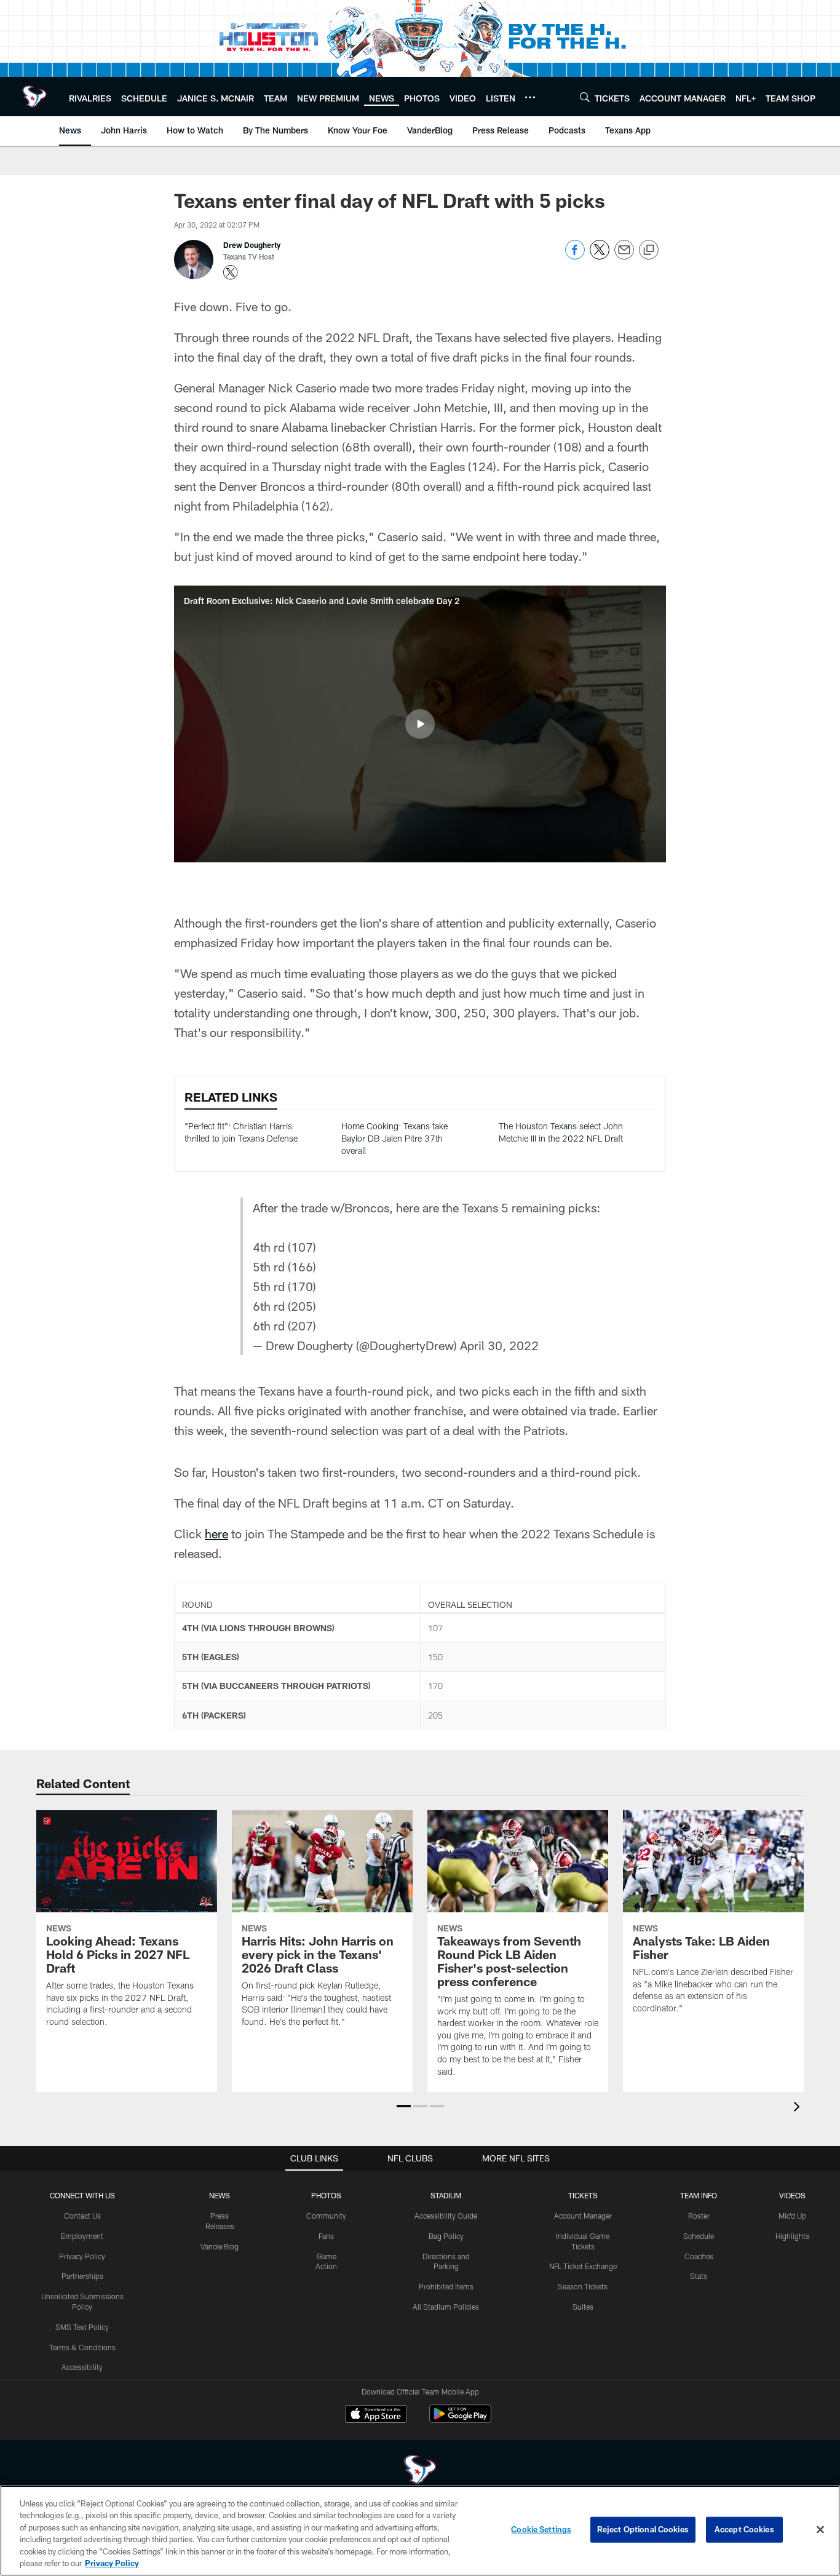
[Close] (820, 2530)
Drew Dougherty (252, 245)
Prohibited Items (446, 2286)
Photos (326, 2195)
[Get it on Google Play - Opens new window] (460, 2420)
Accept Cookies (744, 2529)
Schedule (699, 2236)
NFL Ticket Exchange (583, 2266)
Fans (326, 2236)
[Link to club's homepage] (34, 97)
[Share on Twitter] (600, 256)
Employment (82, 2236)
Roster (699, 2216)
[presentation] (799, 2108)
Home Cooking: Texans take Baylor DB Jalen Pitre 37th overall (394, 1138)
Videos (792, 2195)
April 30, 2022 (499, 1345)
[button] (420, 724)
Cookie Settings (541, 2529)
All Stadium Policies (446, 2307)
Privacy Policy (82, 2256)
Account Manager (583, 2216)
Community (326, 2216)
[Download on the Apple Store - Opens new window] (376, 2415)
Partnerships (82, 2276)
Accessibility (82, 2367)
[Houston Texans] (420, 2471)
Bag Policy (446, 2236)
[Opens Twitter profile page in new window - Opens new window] (231, 272)
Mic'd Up (792, 2216)
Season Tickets (583, 2286)
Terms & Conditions (82, 2347)
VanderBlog (220, 2246)
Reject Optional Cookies (643, 2529)
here (216, 1533)
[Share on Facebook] (575, 256)
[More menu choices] (530, 97)
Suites (583, 2307)
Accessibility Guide (446, 2216)
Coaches (699, 2256)
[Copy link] (649, 250)
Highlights (792, 2236)
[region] (420, 2531)
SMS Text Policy (82, 2327)
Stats (699, 2276)
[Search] (585, 97)
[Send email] (624, 256)
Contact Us (82, 2216)
